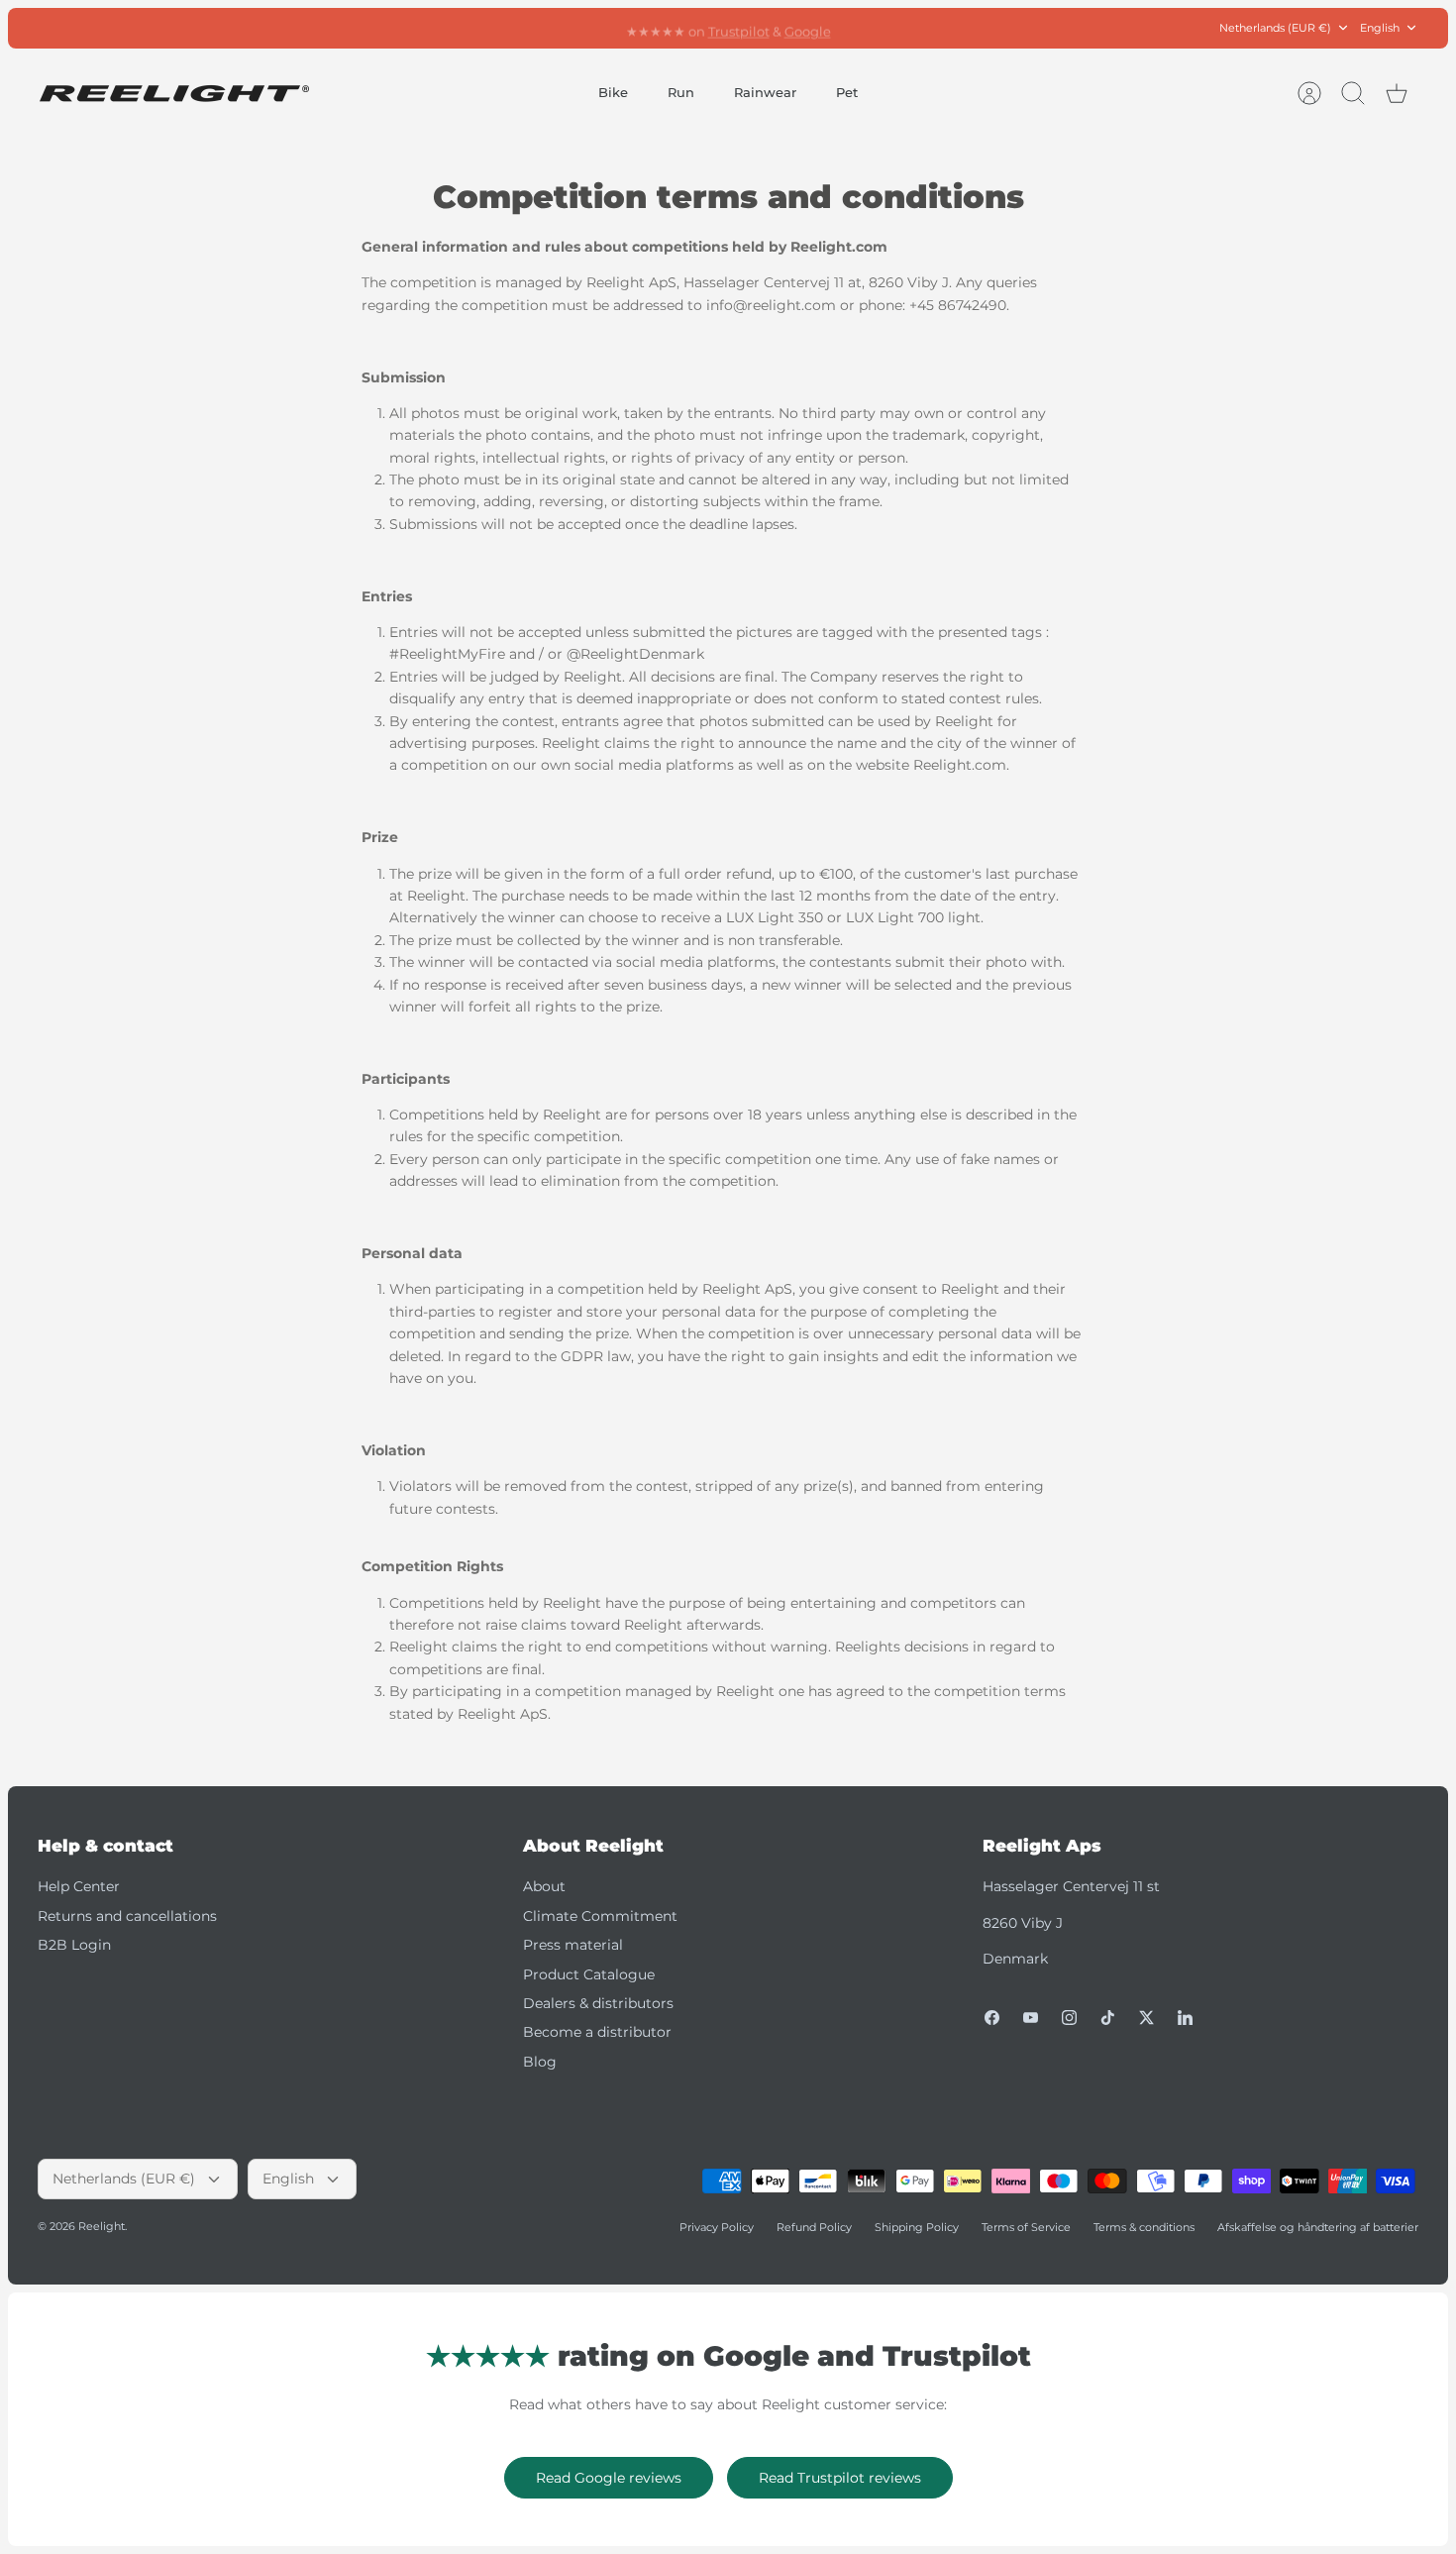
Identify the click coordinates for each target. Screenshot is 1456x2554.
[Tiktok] (1108, 2018)
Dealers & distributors (598, 2003)
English (1380, 28)
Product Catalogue (589, 1974)
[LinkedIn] (1185, 2018)
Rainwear (765, 92)
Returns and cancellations (127, 1916)
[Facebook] (992, 2018)
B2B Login (74, 1945)
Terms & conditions (1144, 2227)
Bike (613, 92)
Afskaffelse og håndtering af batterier (1318, 2227)
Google (808, 28)
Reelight (102, 2226)
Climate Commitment (600, 1916)
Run (681, 92)
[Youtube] (1031, 2018)
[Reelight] (174, 94)
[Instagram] (1069, 2018)
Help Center (79, 1886)
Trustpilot (739, 28)
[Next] (957, 28)
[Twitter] (1146, 2018)
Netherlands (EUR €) (1275, 28)
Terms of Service (1026, 2227)
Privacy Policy (717, 2227)
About (544, 1886)
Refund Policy (814, 2227)
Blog (540, 2062)
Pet (847, 92)
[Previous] (499, 28)
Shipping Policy (917, 2227)
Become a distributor (597, 2032)
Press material (573, 1945)
